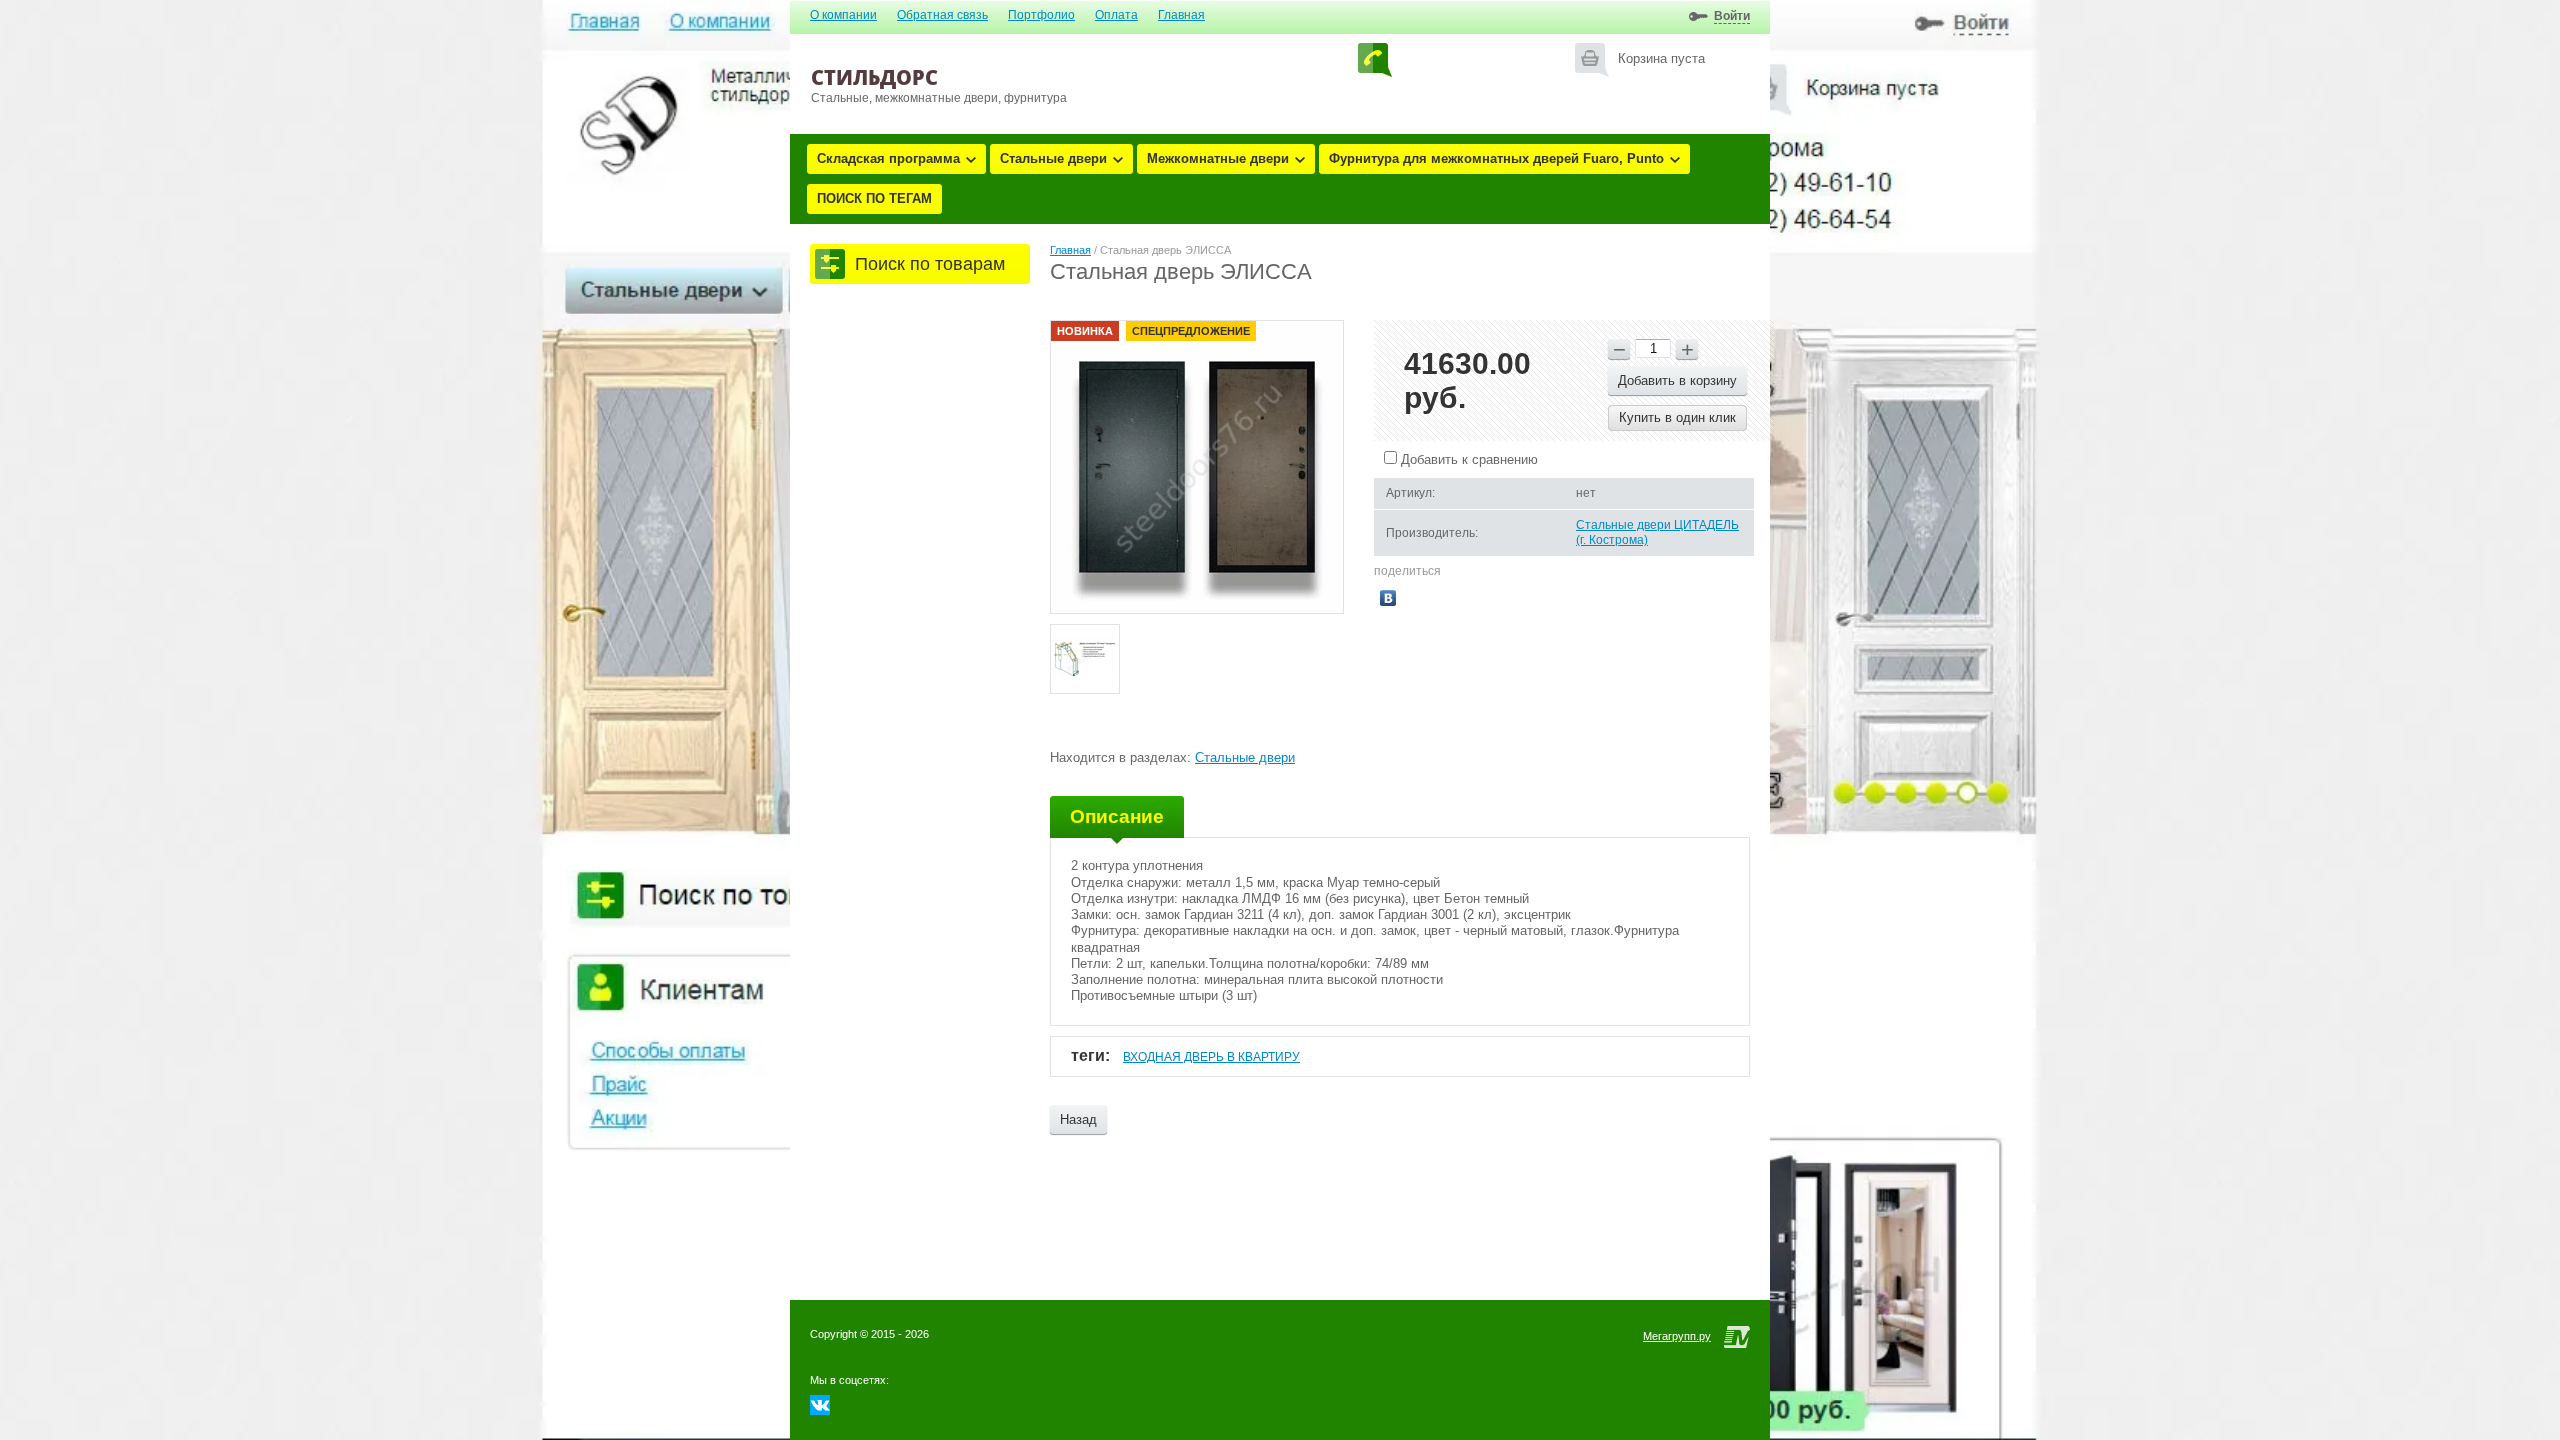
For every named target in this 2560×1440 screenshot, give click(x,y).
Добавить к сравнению (1467, 459)
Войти (1732, 16)
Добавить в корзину (1677, 380)
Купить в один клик (1677, 417)
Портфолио (1041, 15)
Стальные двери (1053, 158)
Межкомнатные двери (1218, 158)
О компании (843, 15)
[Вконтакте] (820, 1410)
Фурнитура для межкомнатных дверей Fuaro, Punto (1496, 158)
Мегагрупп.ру (1677, 1336)
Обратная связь (942, 15)
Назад (1078, 1119)
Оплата (1116, 15)
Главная (1181, 15)
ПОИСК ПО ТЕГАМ (874, 198)
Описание (1117, 816)
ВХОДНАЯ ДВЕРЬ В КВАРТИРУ (1211, 1057)
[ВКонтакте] (1388, 598)
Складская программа (888, 158)
